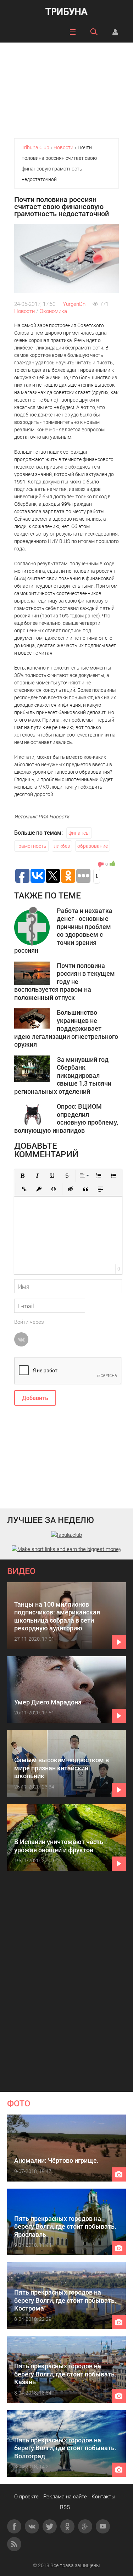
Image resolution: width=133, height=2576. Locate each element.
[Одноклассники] (67, 2526)
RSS (65, 2507)
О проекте (26, 2496)
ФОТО (19, 2103)
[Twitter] (50, 2526)
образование (93, 846)
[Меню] (73, 32)
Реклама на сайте (65, 2496)
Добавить (35, 1398)
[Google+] (85, 2526)
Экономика (53, 311)
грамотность (31, 846)
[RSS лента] (14, 2544)
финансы (79, 833)
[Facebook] (14, 2526)
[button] (22, 1176)
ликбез (62, 846)
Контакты (103, 2496)
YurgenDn (74, 304)
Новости (24, 311)
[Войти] (115, 32)
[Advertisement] (66, 87)
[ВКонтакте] (32, 2526)
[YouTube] (103, 2526)
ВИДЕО (21, 1571)
